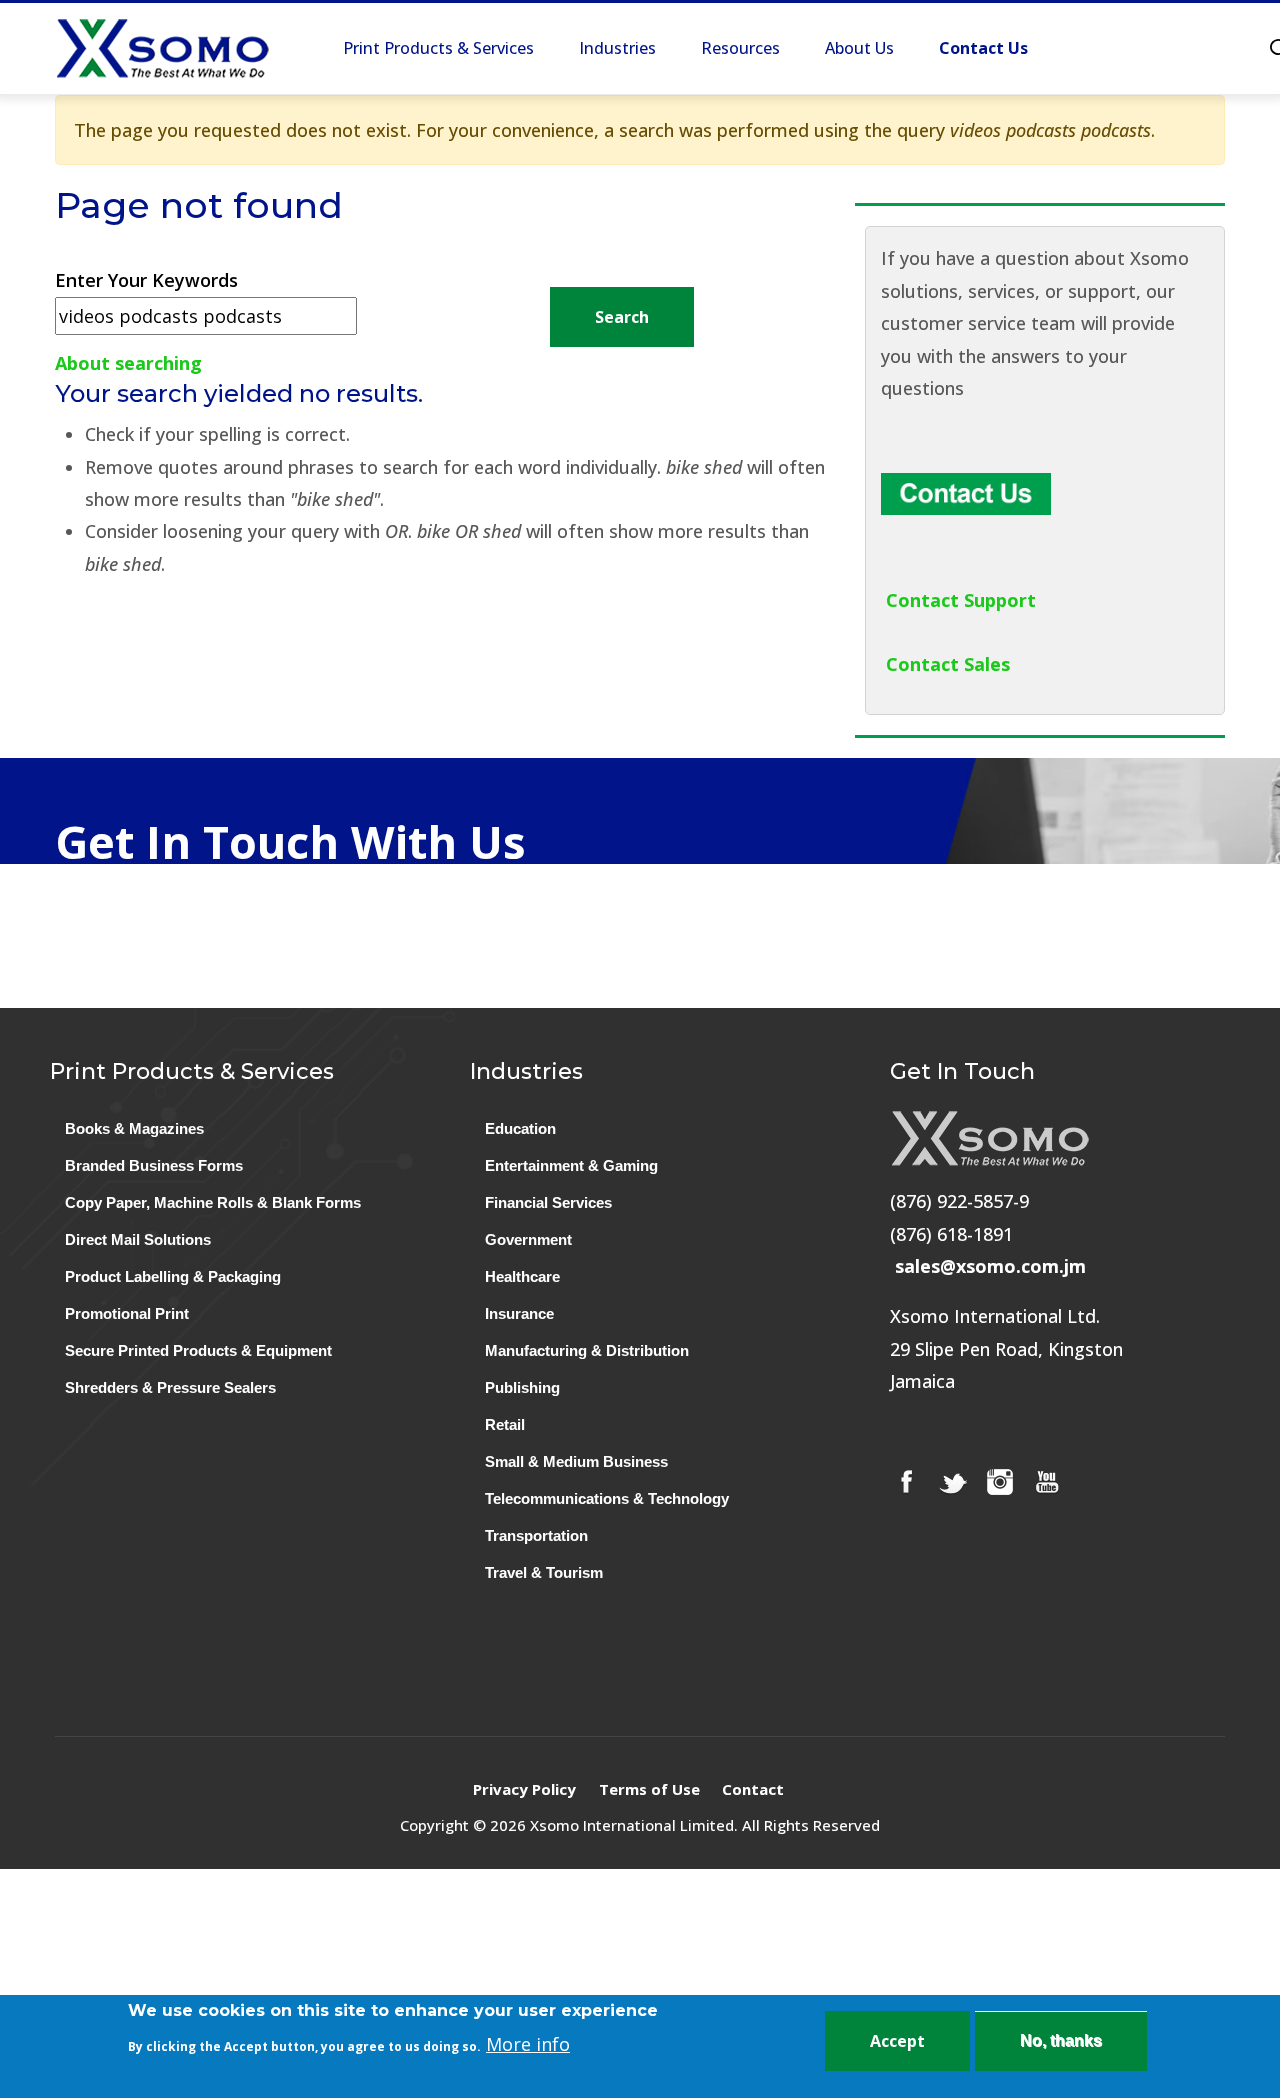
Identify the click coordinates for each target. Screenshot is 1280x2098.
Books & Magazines (134, 1128)
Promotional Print (127, 1313)
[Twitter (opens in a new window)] (953, 1482)
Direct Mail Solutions (138, 1239)
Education (520, 1128)
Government (528, 1239)
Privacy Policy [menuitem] (524, 1789)
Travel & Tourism (544, 1572)
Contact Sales (948, 664)
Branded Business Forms (154, 1165)
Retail (505, 1424)
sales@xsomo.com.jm (990, 1266)
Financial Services (548, 1202)
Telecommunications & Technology (607, 1498)
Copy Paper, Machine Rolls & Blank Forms (213, 1202)
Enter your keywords (146, 280)
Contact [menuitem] (753, 1789)
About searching (128, 363)
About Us (859, 48)
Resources (740, 48)
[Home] (162, 48)
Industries (617, 48)
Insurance (519, 1313)
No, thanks (1061, 2040)
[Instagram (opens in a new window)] (1000, 1482)
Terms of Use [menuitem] (649, 1789)
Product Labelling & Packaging (173, 1276)
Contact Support (961, 600)
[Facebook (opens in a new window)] (906, 1482)
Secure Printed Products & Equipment (198, 1350)
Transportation (536, 1535)
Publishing (522, 1387)
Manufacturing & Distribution (587, 1350)
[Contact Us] (966, 489)
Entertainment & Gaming (571, 1165)
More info (528, 2043)
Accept (897, 2041)
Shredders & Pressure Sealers (170, 1387)
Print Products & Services (438, 48)
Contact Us (983, 48)
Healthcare (522, 1276)
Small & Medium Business (576, 1461)
